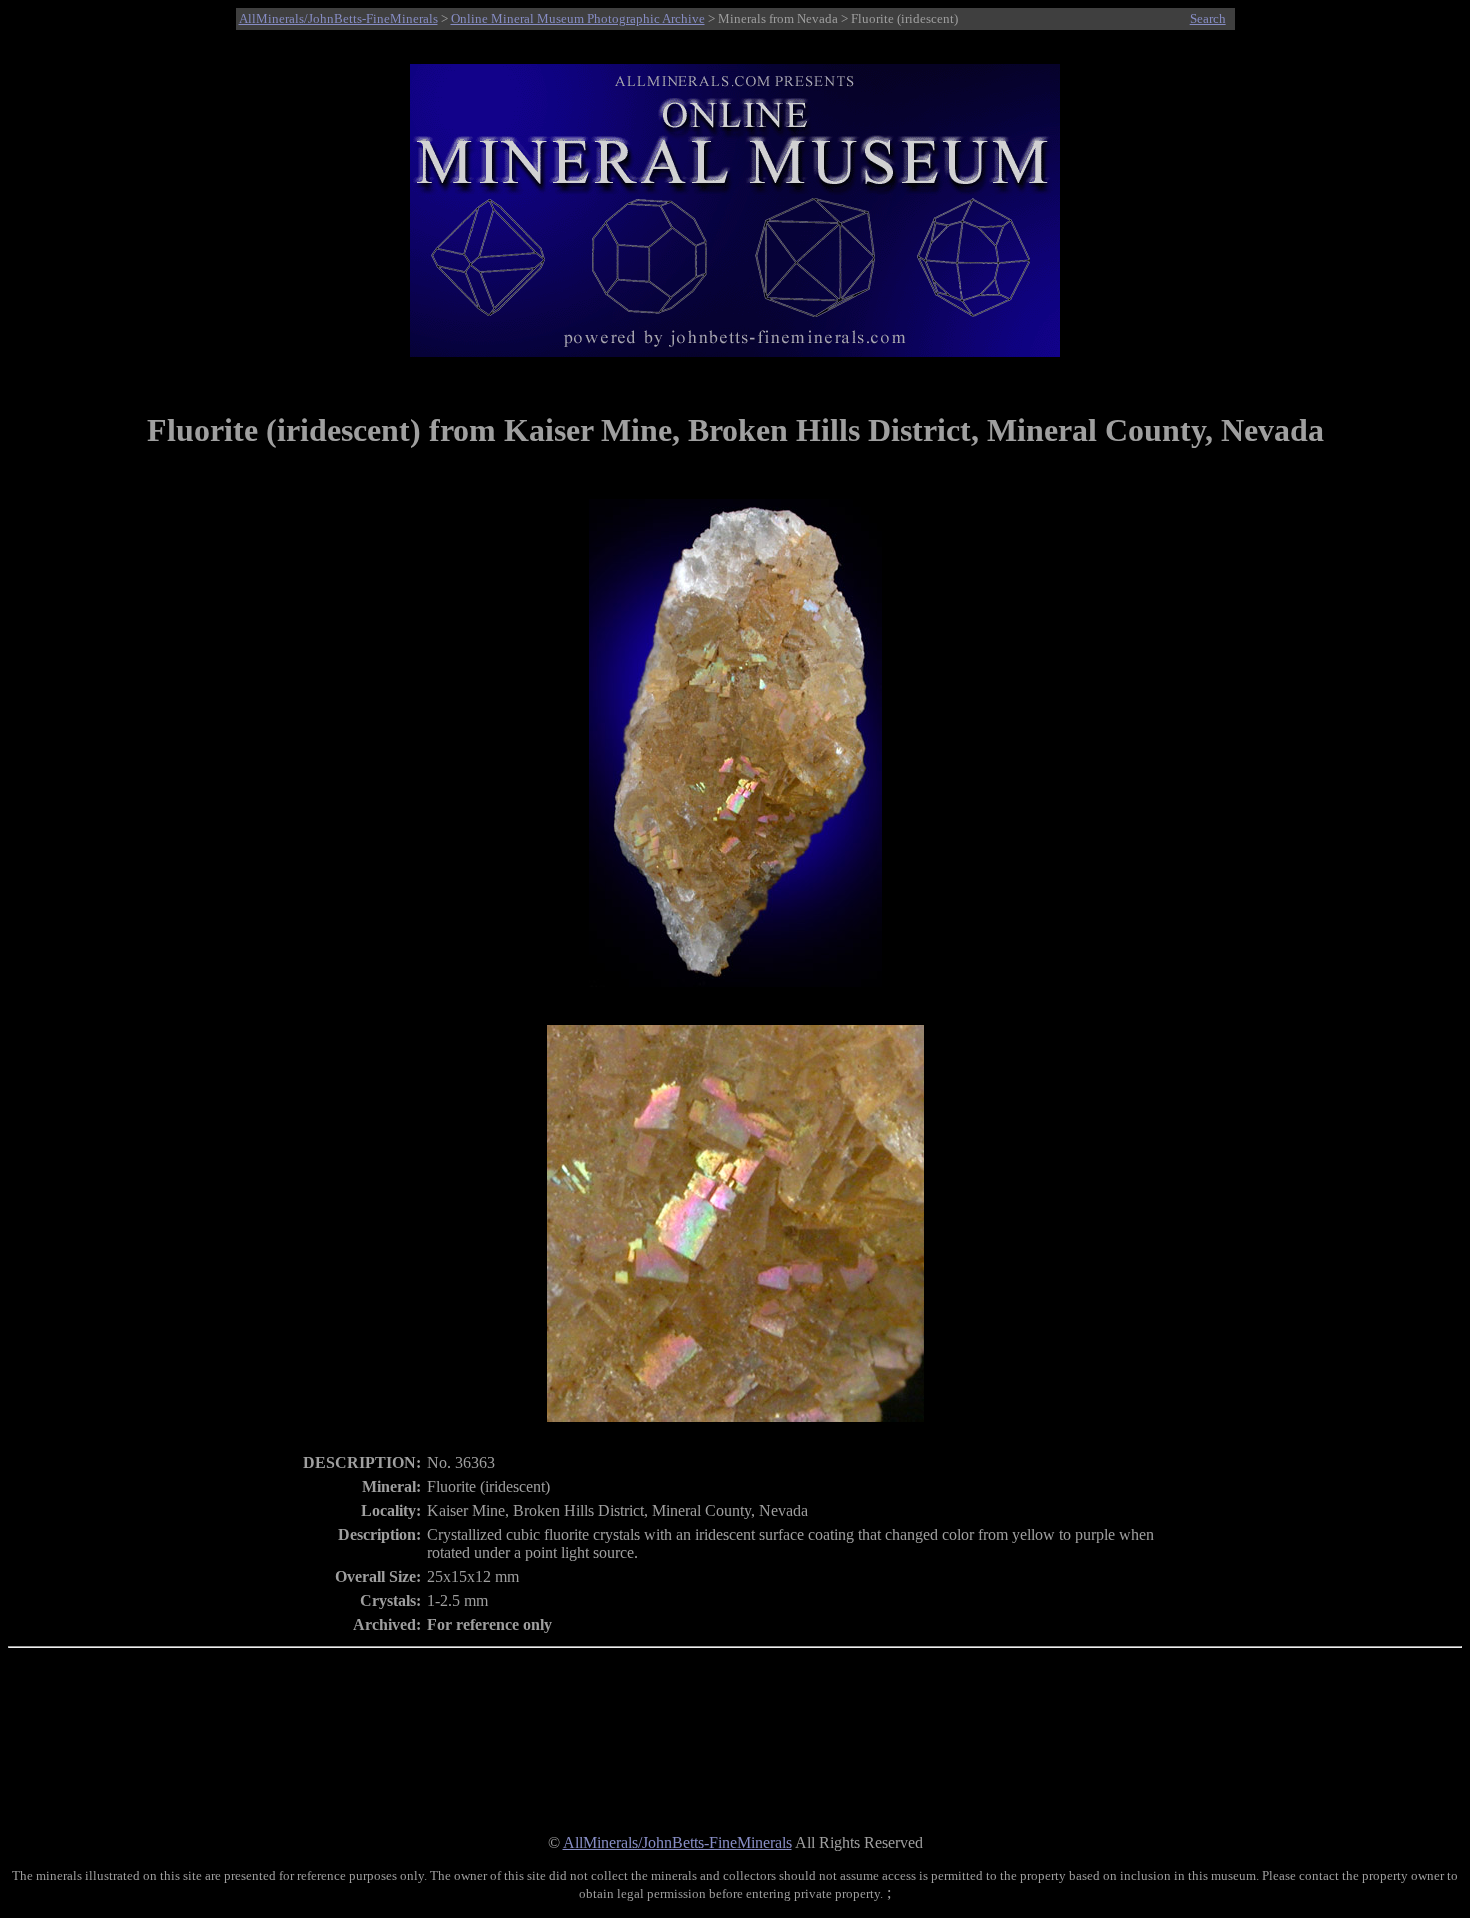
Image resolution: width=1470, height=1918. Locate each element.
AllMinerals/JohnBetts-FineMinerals (338, 18)
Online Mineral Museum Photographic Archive (578, 18)
